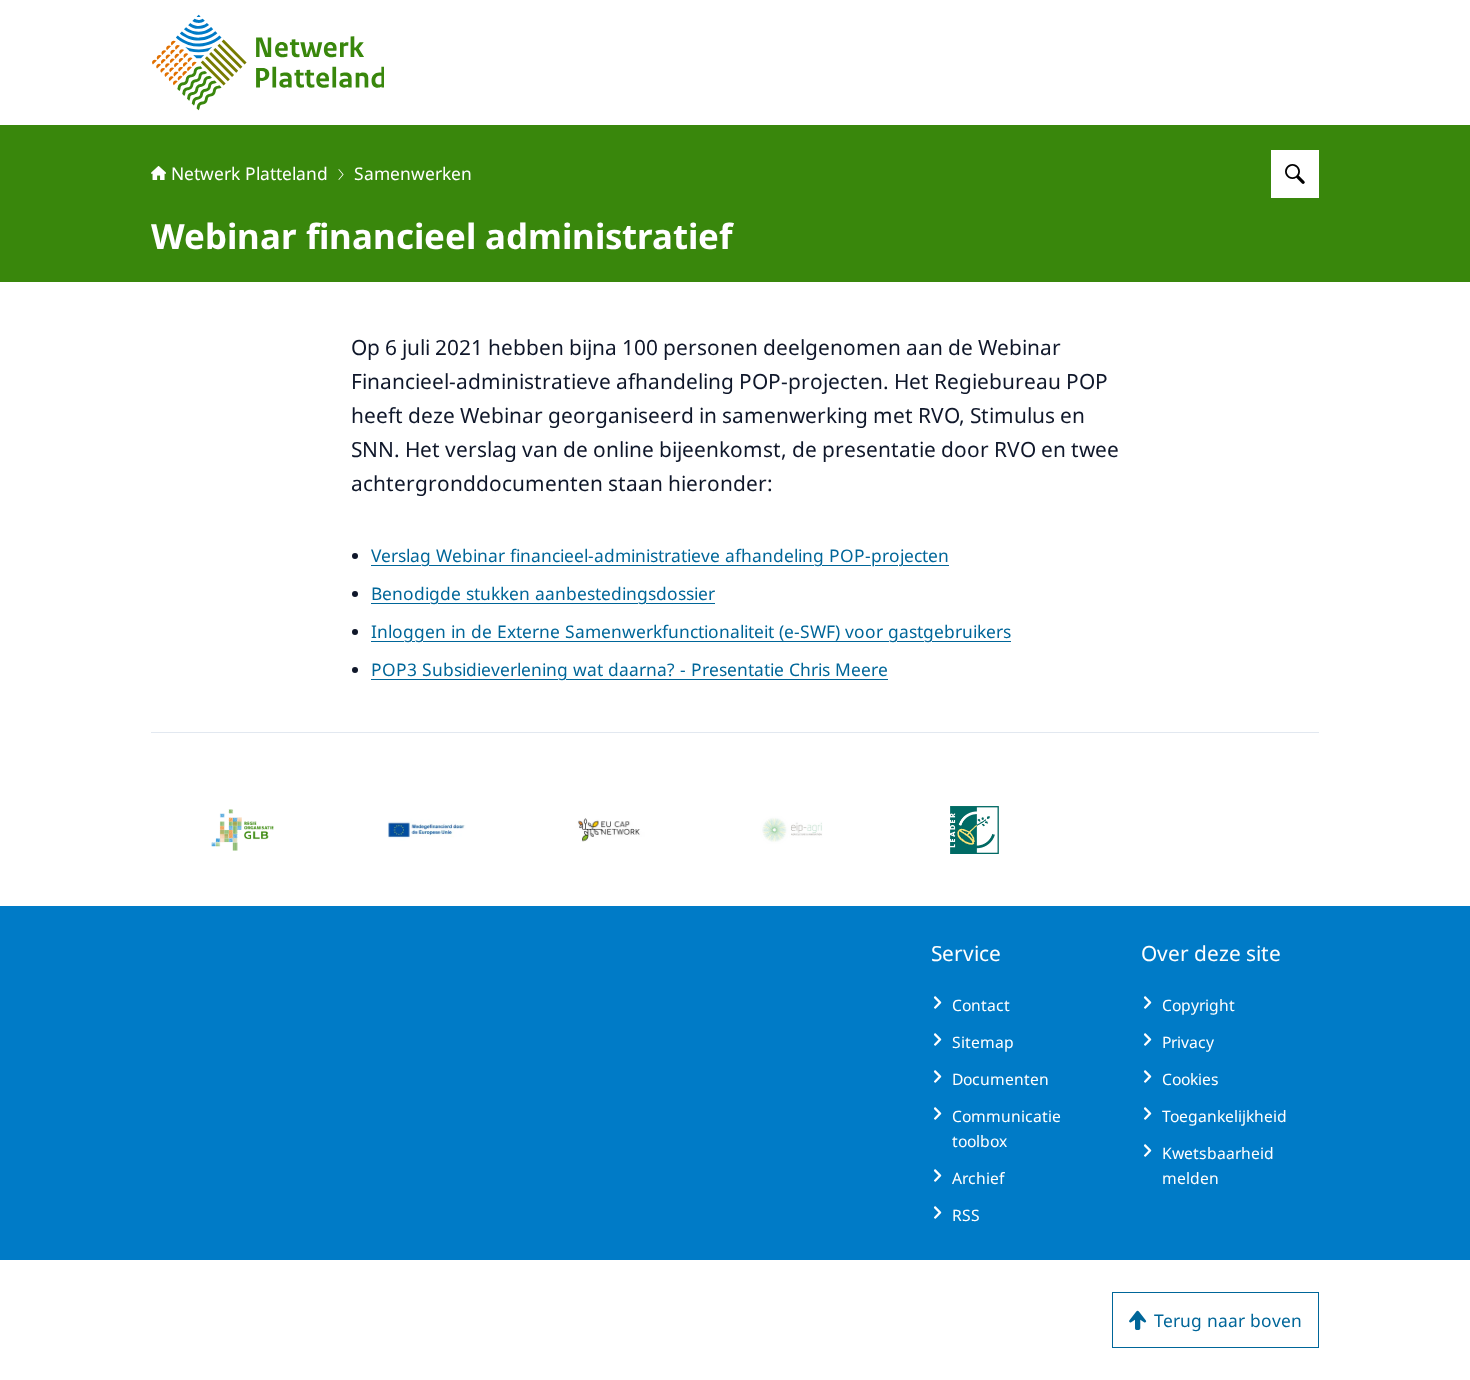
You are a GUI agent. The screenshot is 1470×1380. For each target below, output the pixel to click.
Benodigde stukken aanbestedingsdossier (543, 593)
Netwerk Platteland (249, 173)
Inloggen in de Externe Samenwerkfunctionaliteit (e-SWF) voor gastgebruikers (691, 631)
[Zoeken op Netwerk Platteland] (1295, 174)
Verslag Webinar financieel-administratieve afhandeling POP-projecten (660, 555)
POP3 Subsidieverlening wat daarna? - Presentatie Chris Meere (629, 669)
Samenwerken (413, 173)
